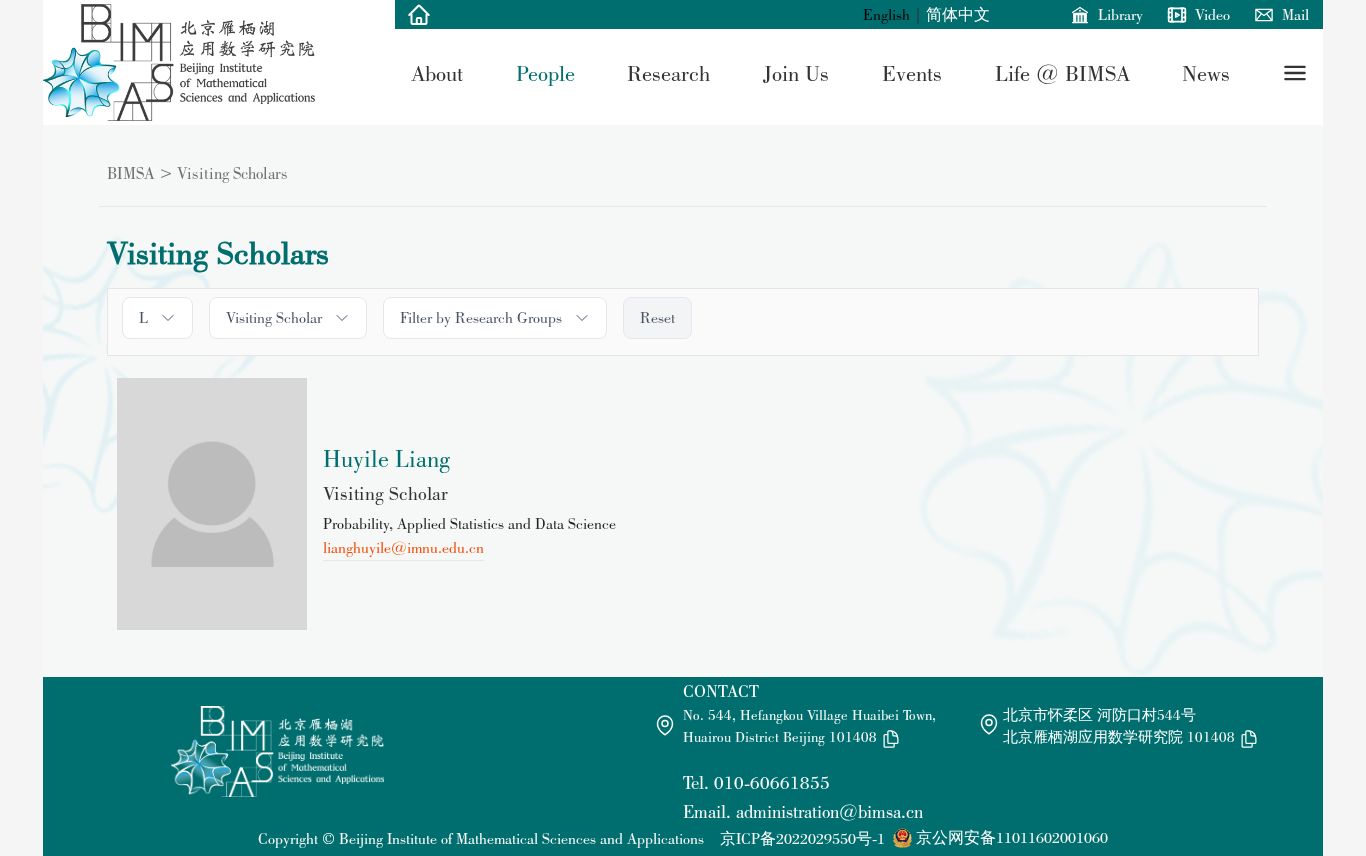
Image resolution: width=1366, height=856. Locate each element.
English (886, 14)
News (1206, 73)
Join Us (796, 73)
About (437, 73)
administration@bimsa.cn (829, 811)
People (545, 73)
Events (912, 73)
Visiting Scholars (232, 173)
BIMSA (131, 173)
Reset (657, 317)
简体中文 (958, 14)
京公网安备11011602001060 (1012, 837)
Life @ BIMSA (1062, 73)
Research (668, 73)
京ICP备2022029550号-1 (802, 838)
